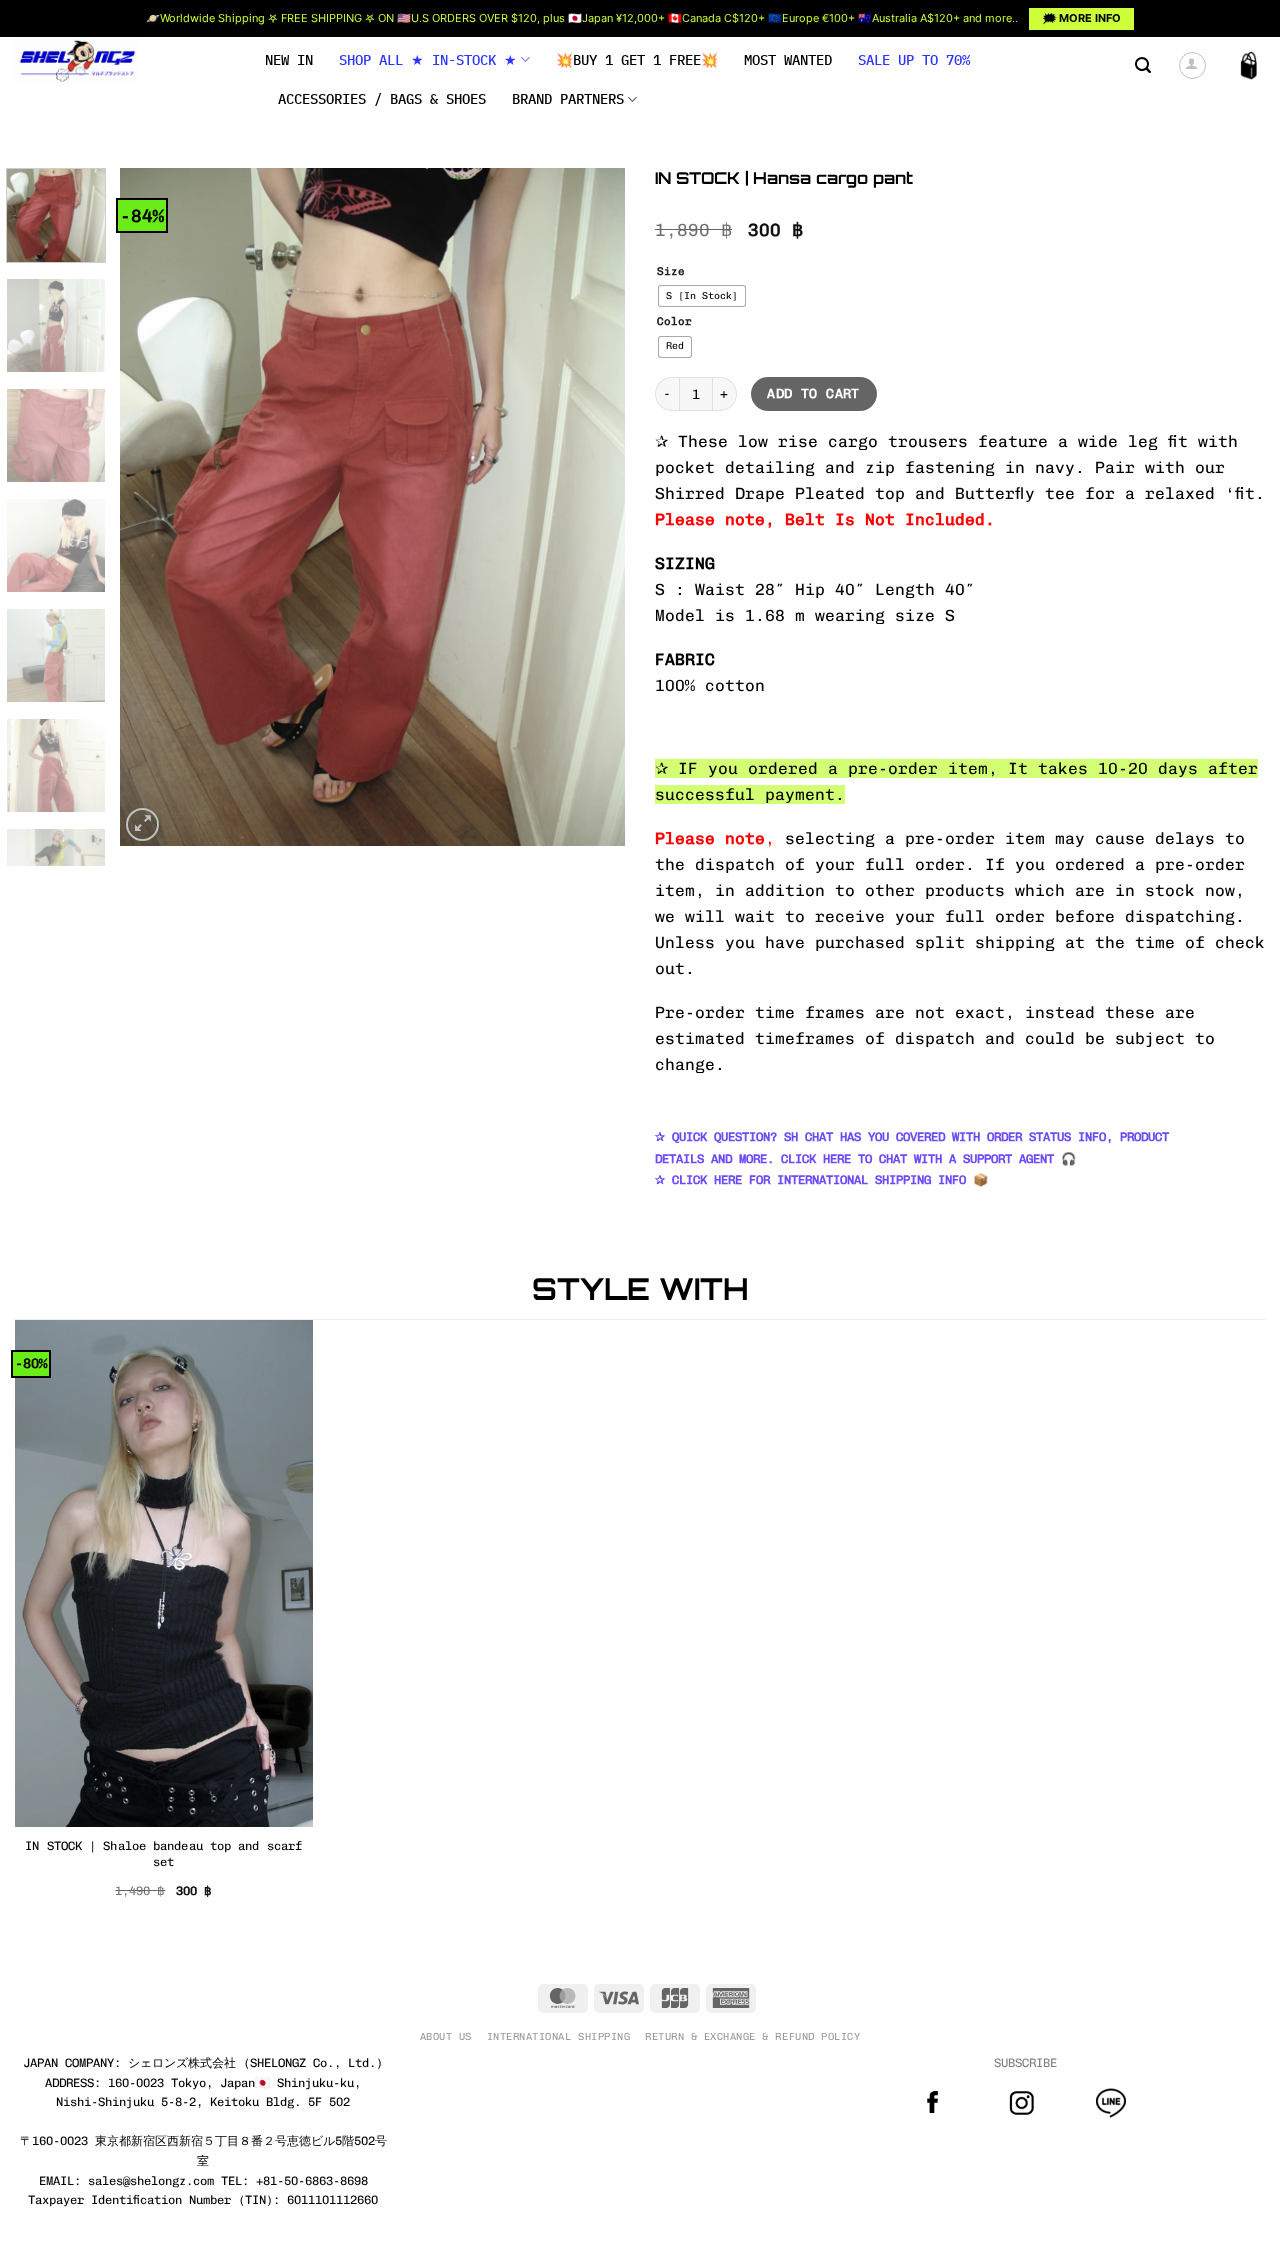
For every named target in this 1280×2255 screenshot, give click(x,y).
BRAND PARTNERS (568, 99)
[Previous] (155, 507)
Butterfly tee (1015, 493)
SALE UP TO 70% (914, 60)
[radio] (702, 296)
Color (674, 322)
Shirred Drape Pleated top (780, 493)
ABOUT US (446, 2036)
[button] (1143, 65)
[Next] (590, 507)
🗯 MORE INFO (1082, 18)
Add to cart (813, 393)
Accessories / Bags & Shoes (382, 99)
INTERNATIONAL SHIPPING (558, 2036)
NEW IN (289, 60)
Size (671, 272)
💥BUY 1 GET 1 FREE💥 (637, 60)
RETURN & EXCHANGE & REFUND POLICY (752, 2036)
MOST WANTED (788, 60)
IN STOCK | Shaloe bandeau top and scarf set (163, 1853)
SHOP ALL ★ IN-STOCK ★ (428, 60)
